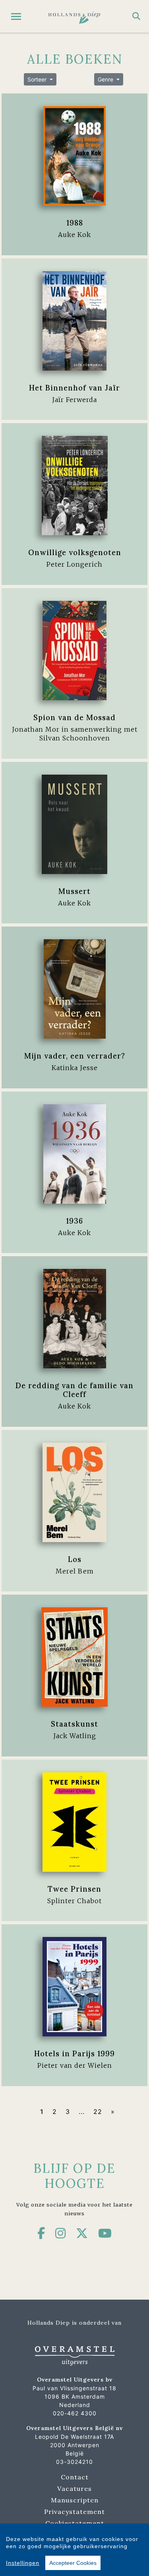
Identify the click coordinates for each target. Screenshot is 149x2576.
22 (98, 2112)
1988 (75, 223)
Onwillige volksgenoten (75, 552)
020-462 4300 (75, 2413)
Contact (75, 2477)
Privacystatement (74, 2512)
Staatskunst (74, 1724)
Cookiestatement (75, 2523)
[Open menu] (16, 17)
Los (75, 1559)
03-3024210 (74, 2462)
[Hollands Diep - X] (82, 2233)
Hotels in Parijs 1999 (74, 2053)
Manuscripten (75, 2500)
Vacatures (74, 2489)
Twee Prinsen (74, 1889)
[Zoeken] (136, 16)
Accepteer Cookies (73, 2563)
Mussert (74, 891)
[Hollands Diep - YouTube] (105, 2233)
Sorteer (38, 79)
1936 (74, 1221)
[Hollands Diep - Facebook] (41, 2233)
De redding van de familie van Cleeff (74, 1390)
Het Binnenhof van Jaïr (74, 388)
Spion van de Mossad (74, 717)
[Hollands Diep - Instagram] (61, 2233)
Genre (106, 79)
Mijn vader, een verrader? (75, 1056)
